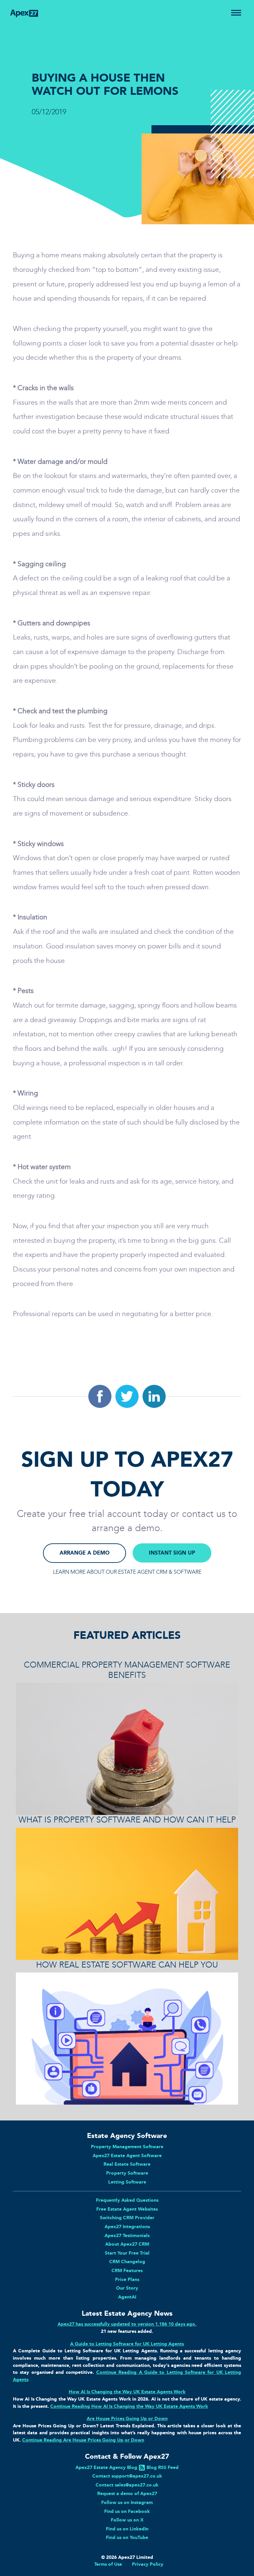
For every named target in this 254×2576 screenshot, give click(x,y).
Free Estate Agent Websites (127, 2209)
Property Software (127, 2173)
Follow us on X (127, 2520)
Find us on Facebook (127, 2511)
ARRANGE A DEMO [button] (85, 1553)
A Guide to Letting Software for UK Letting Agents (127, 2344)
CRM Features (127, 2270)
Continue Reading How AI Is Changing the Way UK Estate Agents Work (129, 2406)
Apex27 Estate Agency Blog (106, 2467)
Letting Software (127, 2182)
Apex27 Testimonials (127, 2235)
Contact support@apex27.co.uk (127, 2476)
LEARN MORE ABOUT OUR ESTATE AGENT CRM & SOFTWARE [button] (127, 1572)
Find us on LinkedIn (127, 2529)
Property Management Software (127, 2147)
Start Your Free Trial (127, 2253)
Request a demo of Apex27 (127, 2493)
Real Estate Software (127, 2164)
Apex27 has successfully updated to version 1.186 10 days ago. (127, 2324)
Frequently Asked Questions (127, 2200)
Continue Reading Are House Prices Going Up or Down (83, 2440)
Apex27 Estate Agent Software (127, 2155)
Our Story (127, 2288)
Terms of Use (108, 2564)
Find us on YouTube (127, 2537)
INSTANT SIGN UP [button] (172, 1553)
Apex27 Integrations (127, 2226)
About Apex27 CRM (127, 2244)
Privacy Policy (148, 2564)
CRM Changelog (127, 2262)
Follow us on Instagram (127, 2502)
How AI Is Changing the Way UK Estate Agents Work (127, 2392)
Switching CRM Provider (127, 2218)
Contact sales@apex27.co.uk (127, 2485)
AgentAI (127, 2297)
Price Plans (127, 2279)
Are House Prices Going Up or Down (127, 2418)
